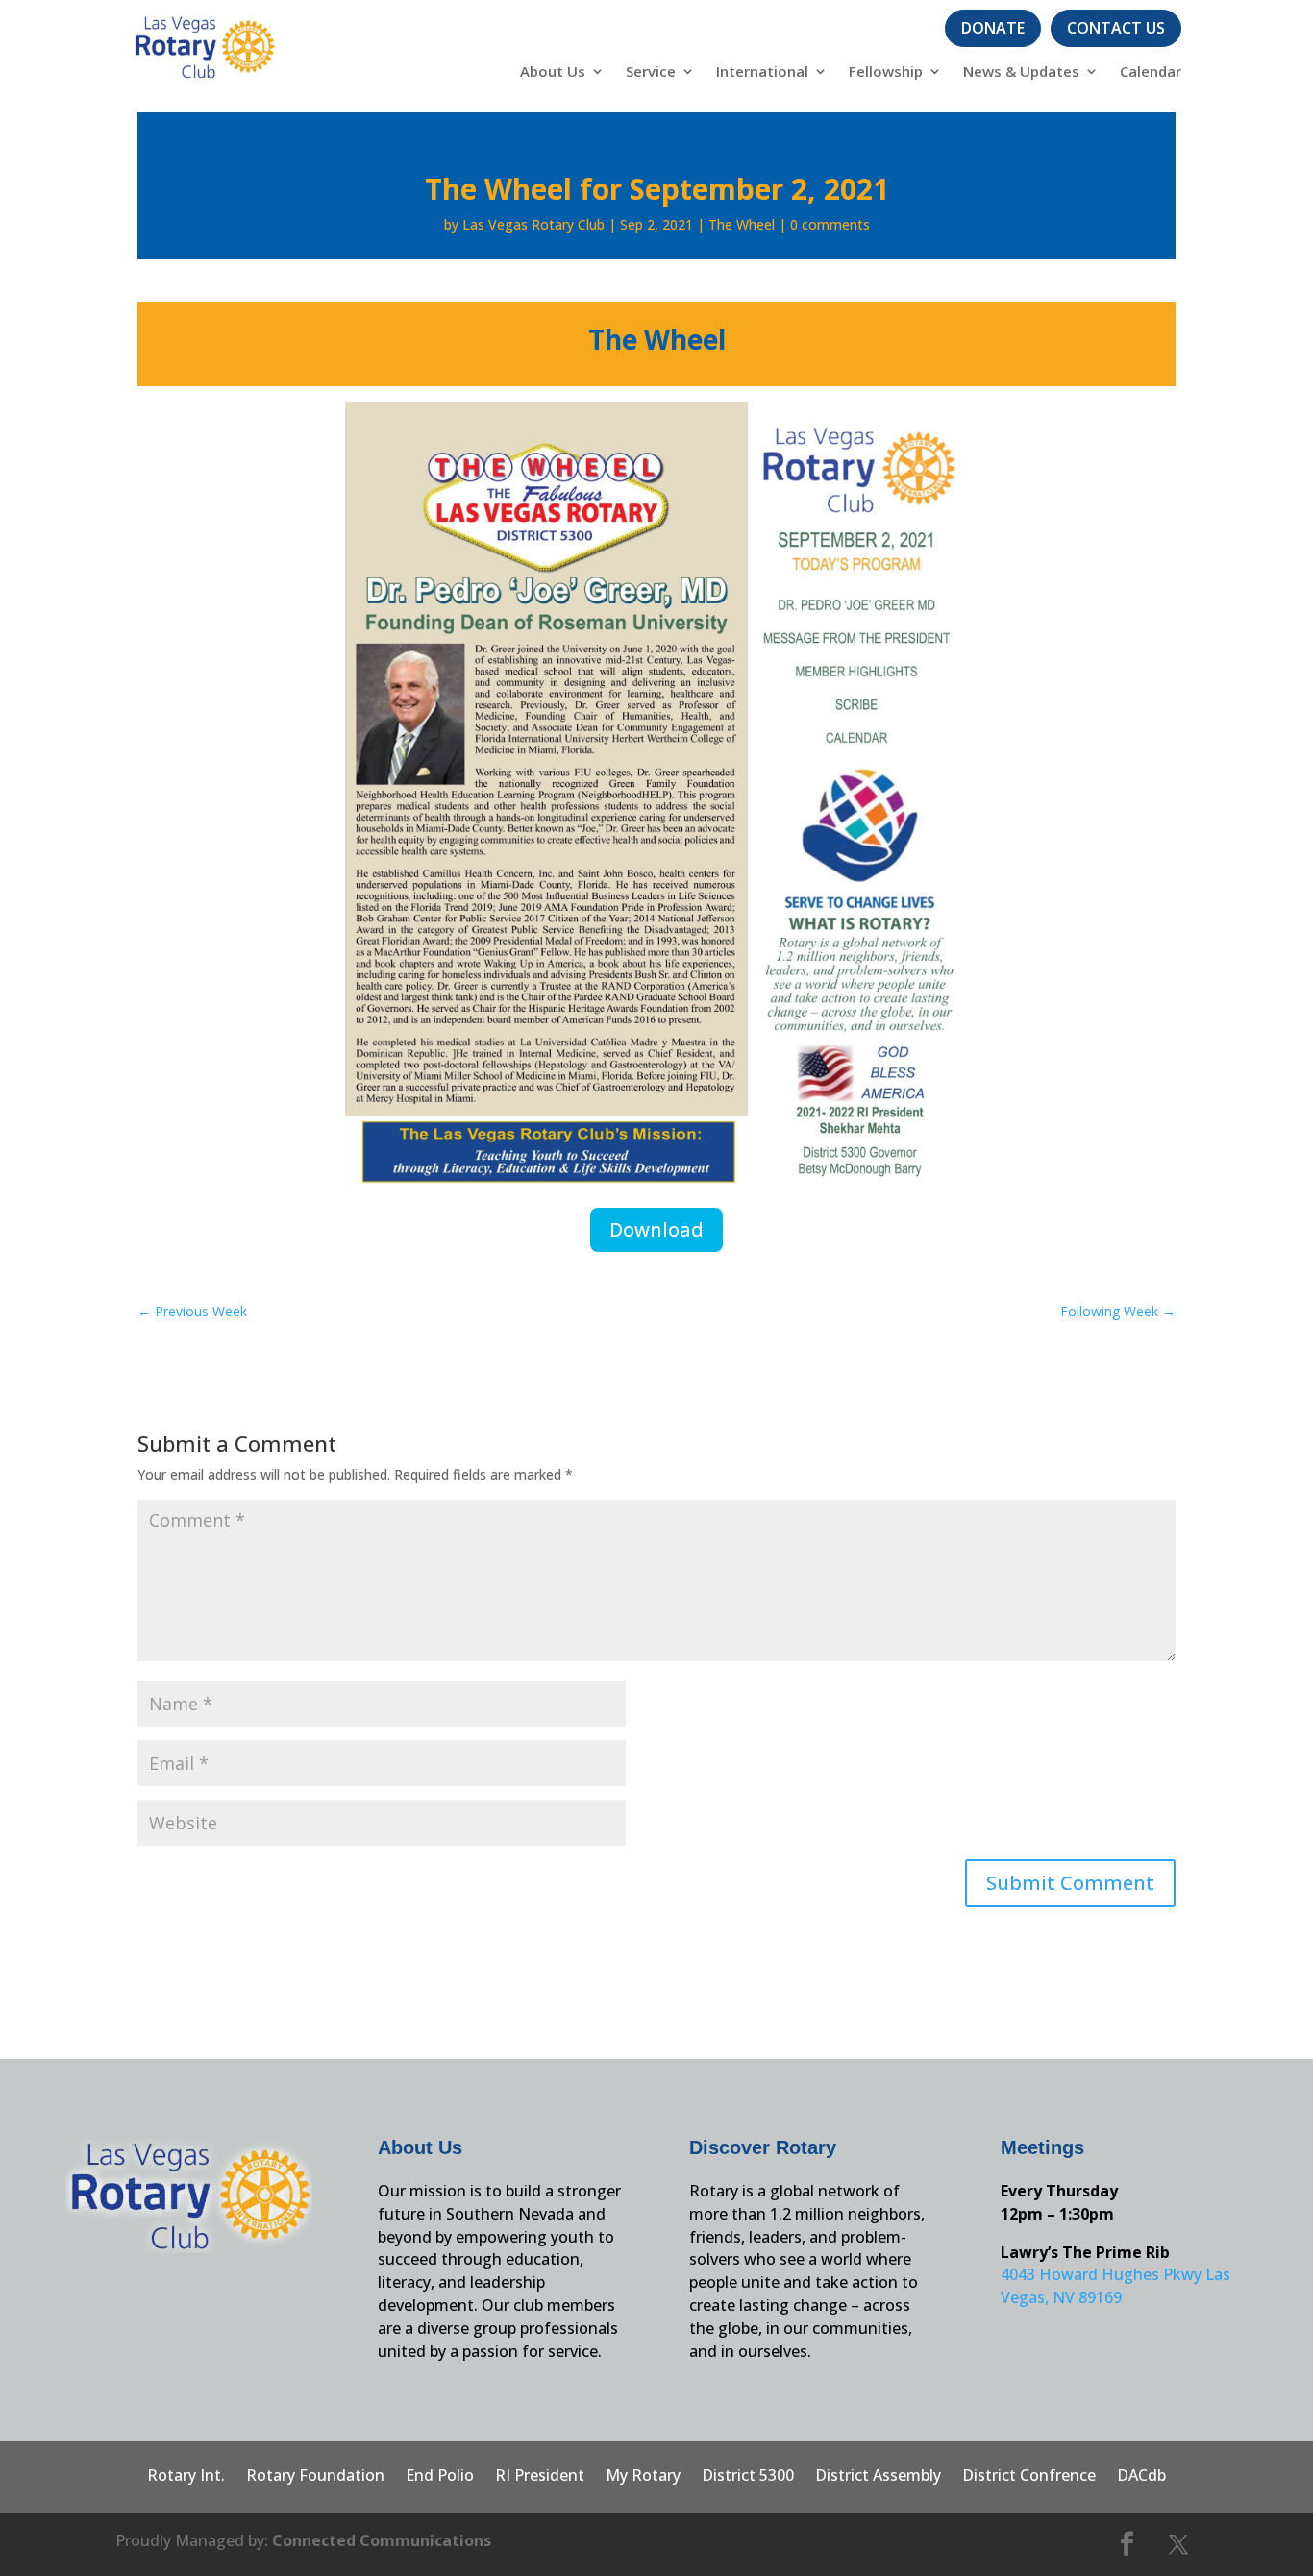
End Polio (440, 2477)
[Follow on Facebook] (1127, 2544)
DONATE (993, 28)
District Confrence (1029, 2477)
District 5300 (748, 2477)
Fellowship (886, 73)
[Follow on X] (1178, 2544)
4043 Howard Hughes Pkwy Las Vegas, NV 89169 (1115, 2286)
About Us (553, 73)
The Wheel (742, 224)
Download (656, 1229)
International (762, 73)
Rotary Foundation (315, 2477)
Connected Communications (382, 2540)
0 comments (830, 224)
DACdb (1141, 2477)
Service (651, 73)
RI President (540, 2477)
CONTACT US (1116, 28)
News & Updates (1021, 73)
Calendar (1151, 73)
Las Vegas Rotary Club (533, 224)
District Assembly (878, 2477)
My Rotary (643, 2477)
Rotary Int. (186, 2477)
